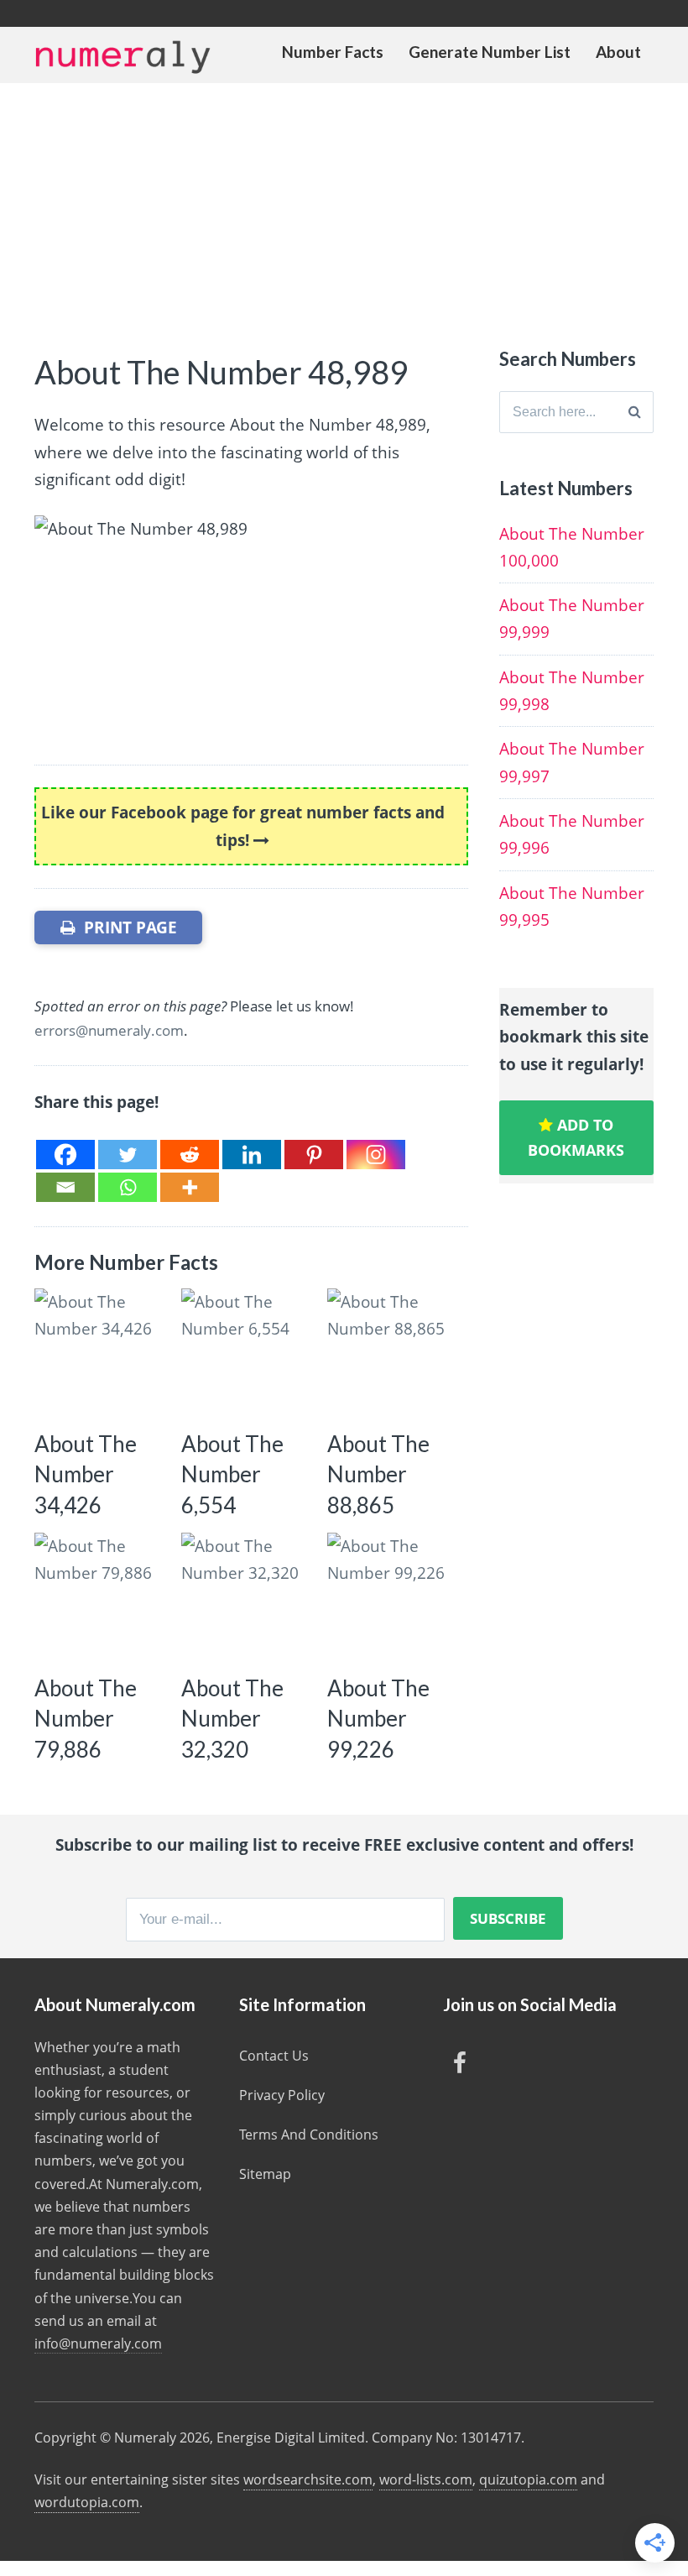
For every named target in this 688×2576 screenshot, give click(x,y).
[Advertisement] (344, 209)
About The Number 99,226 (378, 1719)
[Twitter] (128, 1155)
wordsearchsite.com (308, 2479)
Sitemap (265, 2174)
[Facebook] (65, 1155)
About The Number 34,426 (86, 1474)
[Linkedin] (252, 1155)
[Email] (65, 1187)
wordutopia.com (87, 2502)
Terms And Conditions (309, 2134)
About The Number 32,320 (232, 1719)
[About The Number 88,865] (394, 1355)
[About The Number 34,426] (101, 1355)
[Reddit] (190, 1155)
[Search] (635, 412)
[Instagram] (376, 1155)
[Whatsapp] (128, 1187)
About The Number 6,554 (232, 1474)
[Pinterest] (314, 1155)
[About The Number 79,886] (101, 1599)
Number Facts (333, 52)
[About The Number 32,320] (248, 1599)
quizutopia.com (528, 2479)
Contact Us (274, 2056)
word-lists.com (426, 2479)
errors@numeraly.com (109, 1030)
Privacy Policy (282, 2095)
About (618, 52)
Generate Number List (490, 52)
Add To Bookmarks (576, 1138)
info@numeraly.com (98, 2343)
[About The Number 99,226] (394, 1599)
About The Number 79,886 (86, 1719)
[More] (190, 1187)
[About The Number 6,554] (248, 1355)
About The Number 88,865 (378, 1474)
